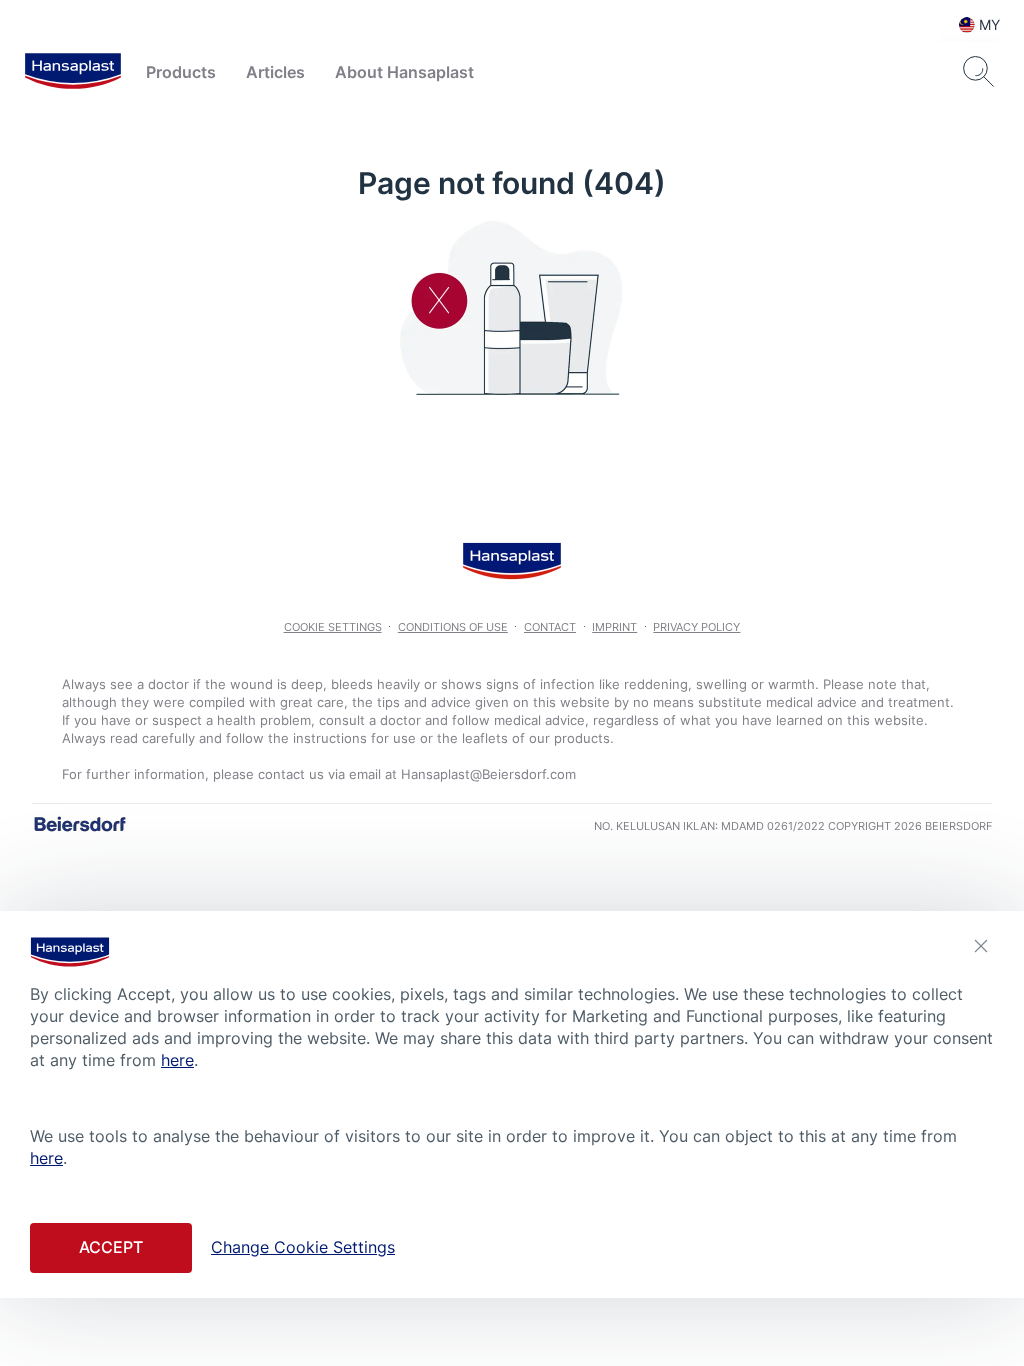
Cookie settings (333, 627)
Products (181, 72)
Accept (111, 1247)
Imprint (614, 627)
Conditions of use (453, 627)
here (177, 1060)
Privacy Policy (696, 627)
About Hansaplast (404, 72)
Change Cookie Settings (303, 1247)
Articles (275, 72)
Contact (550, 627)
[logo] (73, 72)
